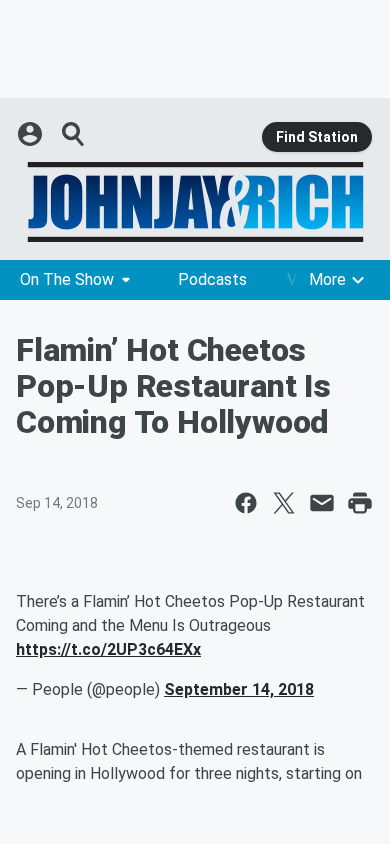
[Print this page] (360, 503)
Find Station (317, 137)
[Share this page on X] (284, 503)
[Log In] (32, 134)
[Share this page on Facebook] (246, 503)
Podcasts (212, 279)
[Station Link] (195, 202)
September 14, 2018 (239, 689)
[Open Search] (74, 134)
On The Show (67, 279)
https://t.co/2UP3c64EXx (108, 649)
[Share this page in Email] (322, 503)
